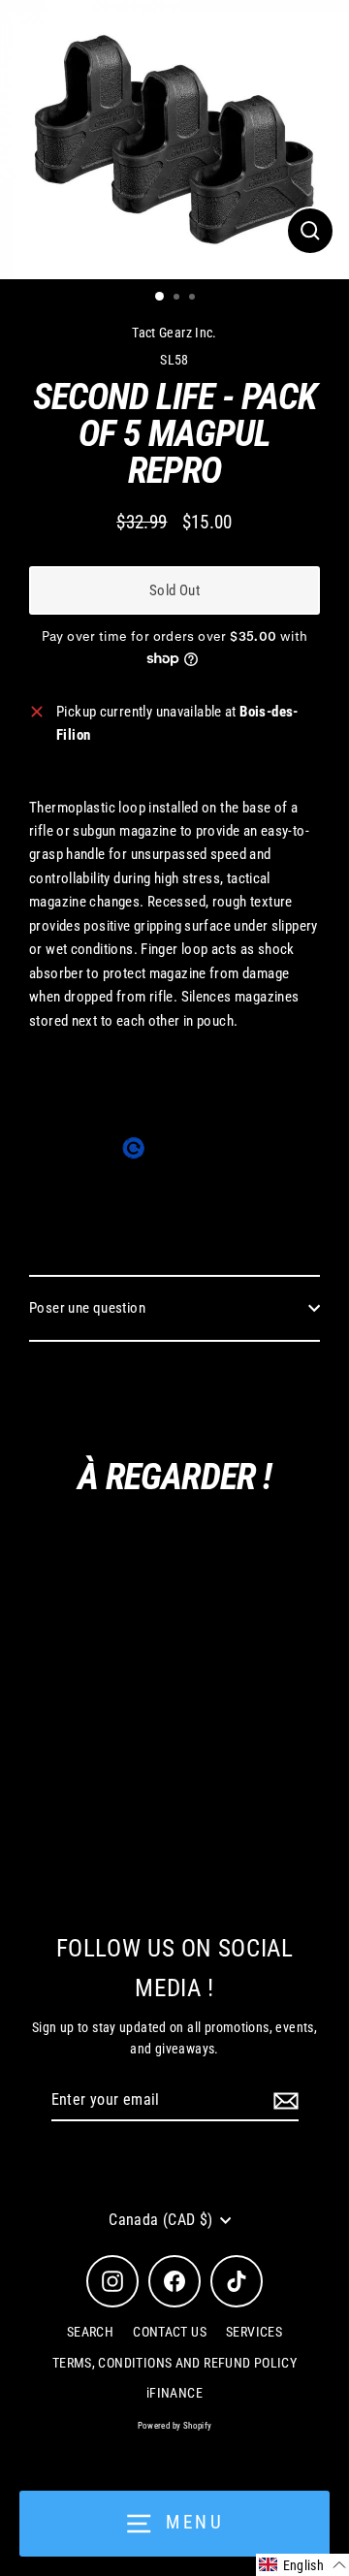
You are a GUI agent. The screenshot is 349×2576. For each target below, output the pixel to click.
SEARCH (90, 2332)
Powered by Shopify (175, 2426)
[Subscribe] (283, 2101)
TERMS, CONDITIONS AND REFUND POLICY (174, 2363)
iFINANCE (174, 2393)
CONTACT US (170, 2332)
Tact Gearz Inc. (174, 333)
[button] (302, 2565)
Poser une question (87, 1308)
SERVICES (254, 2332)
